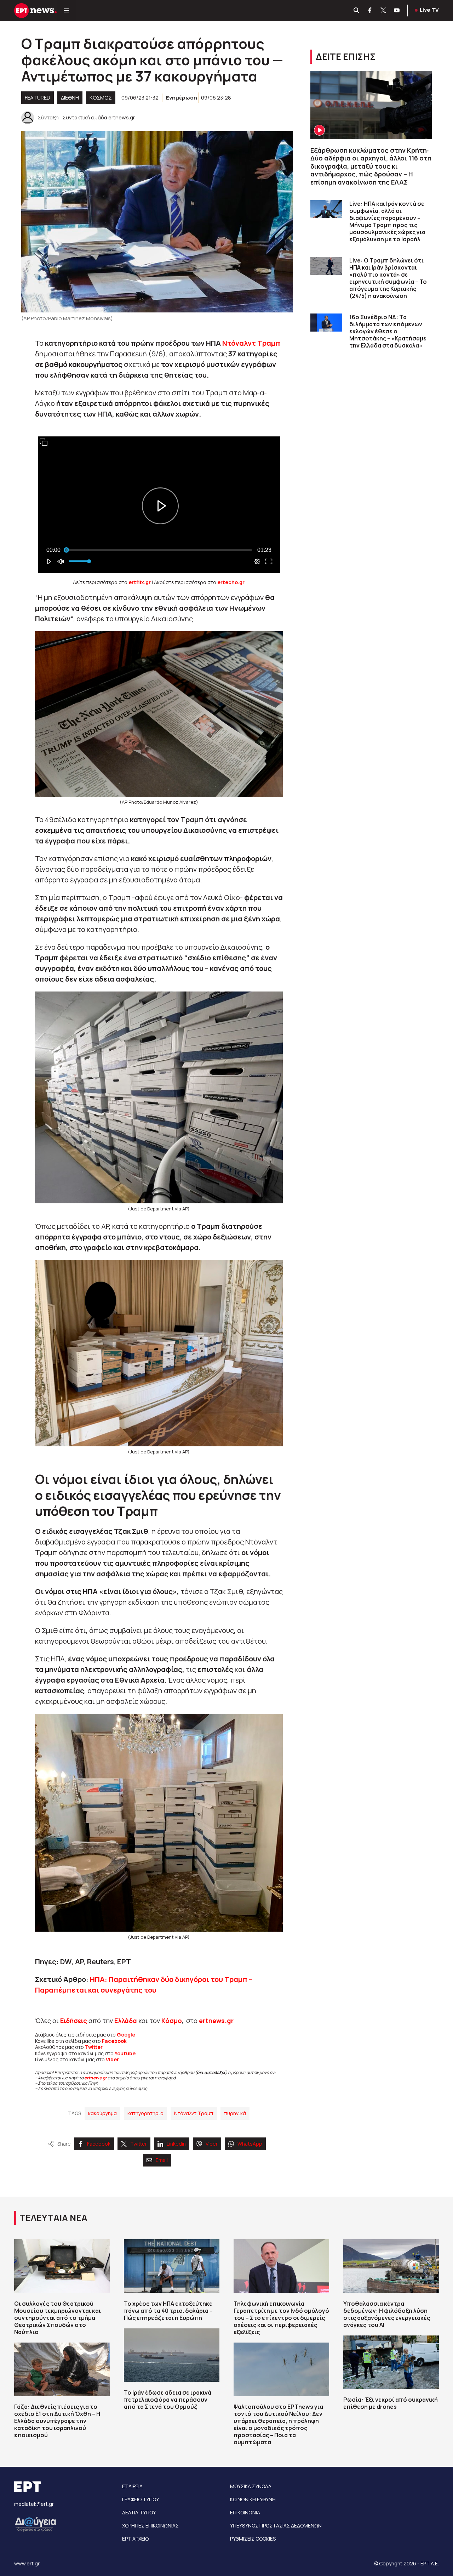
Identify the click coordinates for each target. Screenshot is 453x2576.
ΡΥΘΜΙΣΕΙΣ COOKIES (253, 2539)
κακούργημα (102, 2113)
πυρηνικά (235, 2113)
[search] (357, 11)
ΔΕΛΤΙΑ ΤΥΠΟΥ (139, 2512)
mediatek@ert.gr (34, 2504)
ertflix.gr (140, 582)
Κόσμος (101, 98)
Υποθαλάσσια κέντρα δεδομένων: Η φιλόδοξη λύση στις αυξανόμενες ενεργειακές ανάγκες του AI (387, 2314)
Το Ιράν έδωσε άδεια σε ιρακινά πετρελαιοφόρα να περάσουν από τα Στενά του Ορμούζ (168, 2400)
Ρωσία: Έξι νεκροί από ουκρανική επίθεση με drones (391, 2403)
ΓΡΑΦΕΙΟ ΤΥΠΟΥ (141, 2499)
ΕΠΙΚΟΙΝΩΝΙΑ (245, 2512)
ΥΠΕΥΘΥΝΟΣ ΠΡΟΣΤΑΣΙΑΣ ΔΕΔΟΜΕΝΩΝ (276, 2526)
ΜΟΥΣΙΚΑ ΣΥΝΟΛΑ (251, 2486)
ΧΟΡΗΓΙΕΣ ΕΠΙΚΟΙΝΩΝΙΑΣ (150, 2526)
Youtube (125, 2053)
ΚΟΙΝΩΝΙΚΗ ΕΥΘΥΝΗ (253, 2499)
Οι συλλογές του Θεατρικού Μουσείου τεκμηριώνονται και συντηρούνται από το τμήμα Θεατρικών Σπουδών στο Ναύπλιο (58, 2318)
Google (126, 2035)
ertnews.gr (96, 2078)
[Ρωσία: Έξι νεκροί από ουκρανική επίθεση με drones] (391, 2362)
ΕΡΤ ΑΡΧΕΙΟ (135, 2539)
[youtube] (397, 11)
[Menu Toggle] (66, 11)
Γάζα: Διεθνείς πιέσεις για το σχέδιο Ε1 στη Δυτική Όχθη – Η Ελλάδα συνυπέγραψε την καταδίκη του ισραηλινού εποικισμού (57, 2421)
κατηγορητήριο (145, 2113)
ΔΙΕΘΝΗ (70, 98)
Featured (38, 98)
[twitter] (384, 11)
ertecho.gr (231, 582)
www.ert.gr (27, 2563)
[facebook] (370, 11)
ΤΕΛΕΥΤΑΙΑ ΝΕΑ (53, 2218)
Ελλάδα (126, 2021)
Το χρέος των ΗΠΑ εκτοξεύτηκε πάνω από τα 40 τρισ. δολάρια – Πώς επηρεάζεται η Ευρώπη (168, 2311)
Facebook (114, 2041)
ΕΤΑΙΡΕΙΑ (132, 2486)
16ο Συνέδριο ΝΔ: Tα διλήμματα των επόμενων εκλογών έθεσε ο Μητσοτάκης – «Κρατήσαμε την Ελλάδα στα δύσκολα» (388, 331)
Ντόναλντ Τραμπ (251, 343)
